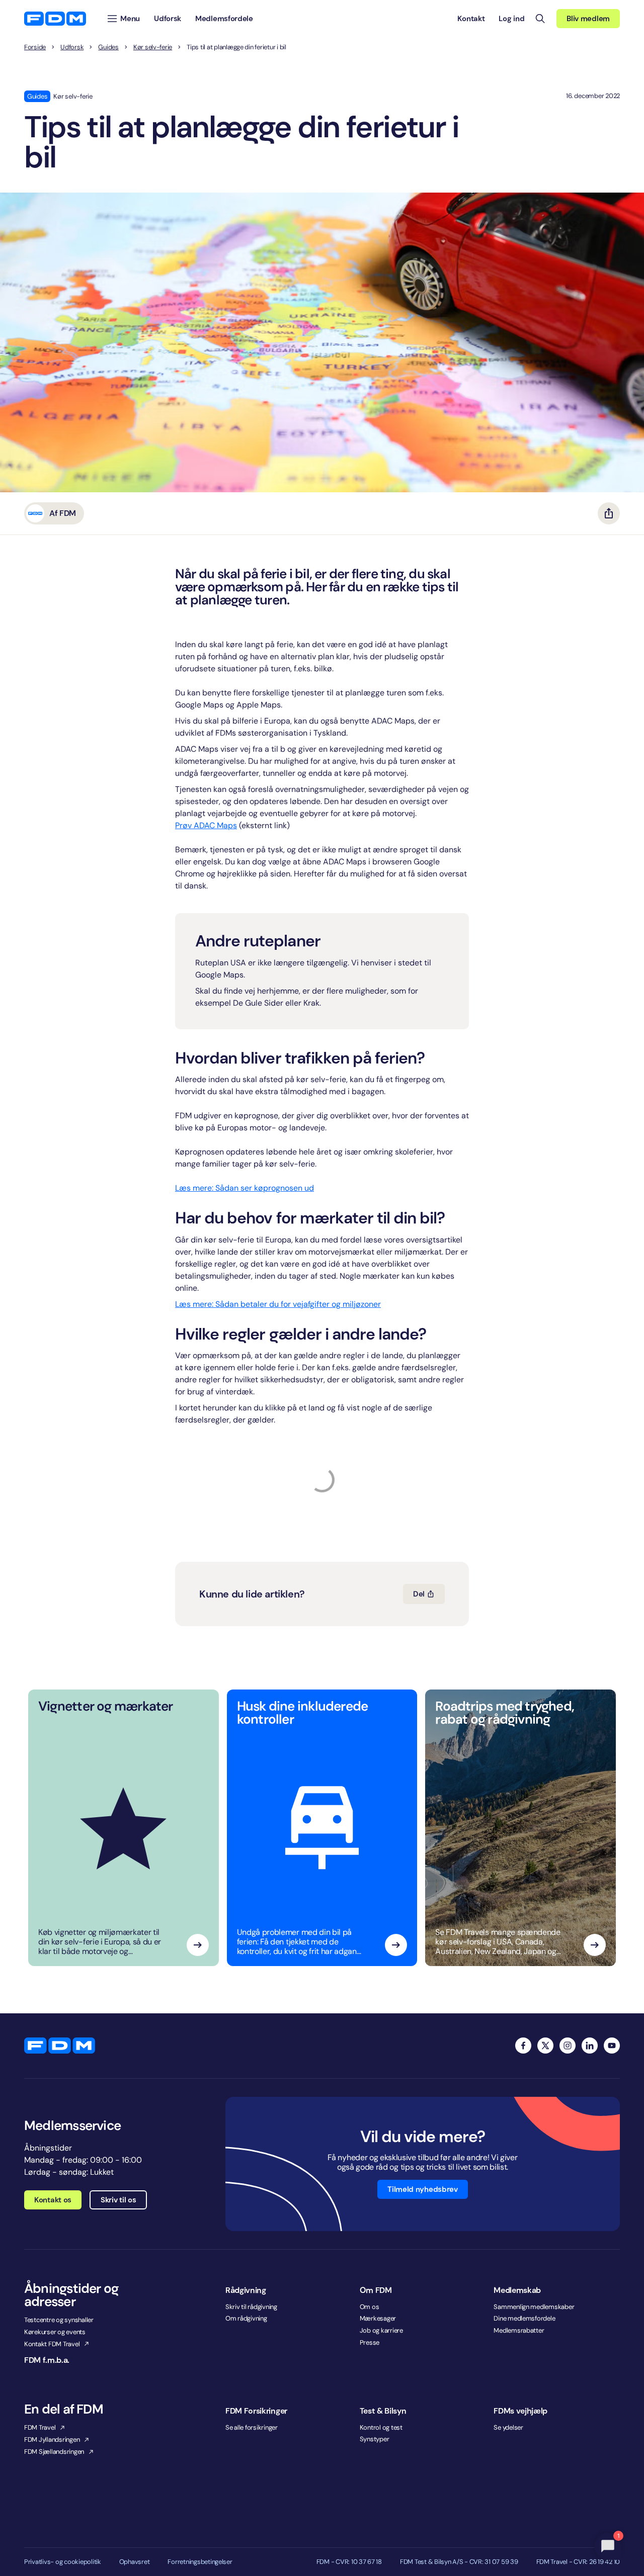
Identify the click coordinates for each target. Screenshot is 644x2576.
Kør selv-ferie (153, 47)
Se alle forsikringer (252, 2427)
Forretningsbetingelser (200, 2562)
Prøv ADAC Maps (206, 825)
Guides (108, 47)
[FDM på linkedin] (590, 2046)
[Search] (540, 19)
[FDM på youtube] (612, 2046)
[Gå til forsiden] (55, 19)
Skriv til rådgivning (251, 2307)
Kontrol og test (381, 2427)
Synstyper (375, 2439)
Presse (370, 2342)
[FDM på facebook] (523, 2046)
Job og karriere (381, 2330)
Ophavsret (135, 2562)
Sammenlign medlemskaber (534, 2307)
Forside (35, 47)
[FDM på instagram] (568, 2046)
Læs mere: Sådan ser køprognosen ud (245, 1188)
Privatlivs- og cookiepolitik (63, 2562)
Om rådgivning (246, 2318)
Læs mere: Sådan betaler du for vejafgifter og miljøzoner (278, 1304)
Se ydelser (508, 2427)
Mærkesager (378, 2318)
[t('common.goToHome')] (60, 2046)
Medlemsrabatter (519, 2330)
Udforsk (72, 47)
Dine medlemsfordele (524, 2318)
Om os (370, 2307)
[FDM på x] (545, 2046)
